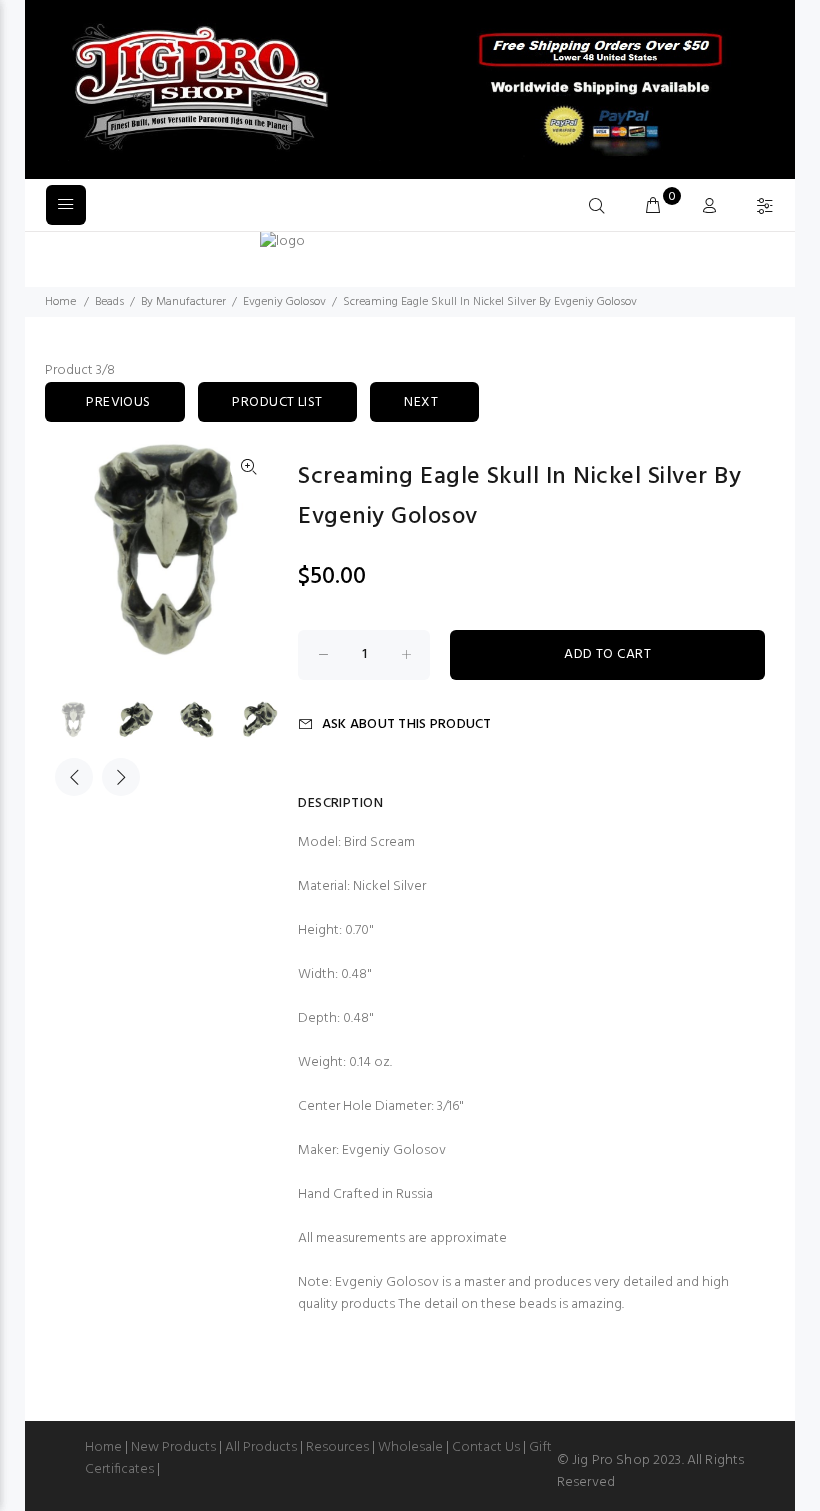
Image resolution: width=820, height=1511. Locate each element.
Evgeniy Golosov (284, 302)
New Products (173, 1447)
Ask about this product (406, 724)
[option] (86, 719)
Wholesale (410, 1447)
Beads (109, 302)
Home (60, 302)
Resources (337, 1447)
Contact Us (486, 1447)
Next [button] (121, 777)
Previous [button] (74, 777)
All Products (261, 1447)
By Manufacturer (183, 302)
